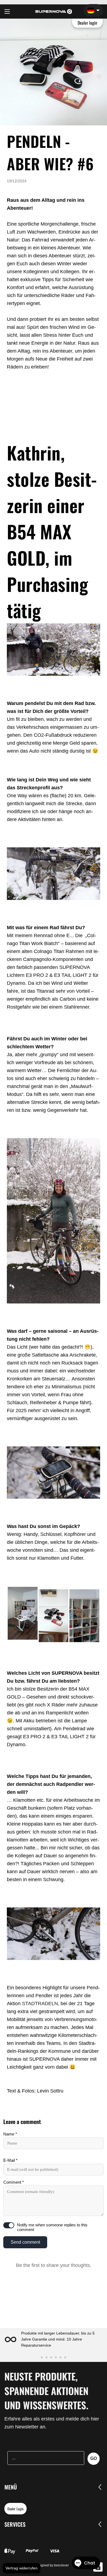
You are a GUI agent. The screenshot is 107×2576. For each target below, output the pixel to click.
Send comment (25, 2242)
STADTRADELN (40, 2004)
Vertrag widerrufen (22, 2568)
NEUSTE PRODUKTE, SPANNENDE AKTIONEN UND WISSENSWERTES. (46, 2391)
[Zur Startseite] (54, 11)
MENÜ (11, 2487)
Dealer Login (16, 2509)
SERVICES (15, 2524)
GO (94, 2458)
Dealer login (88, 23)
